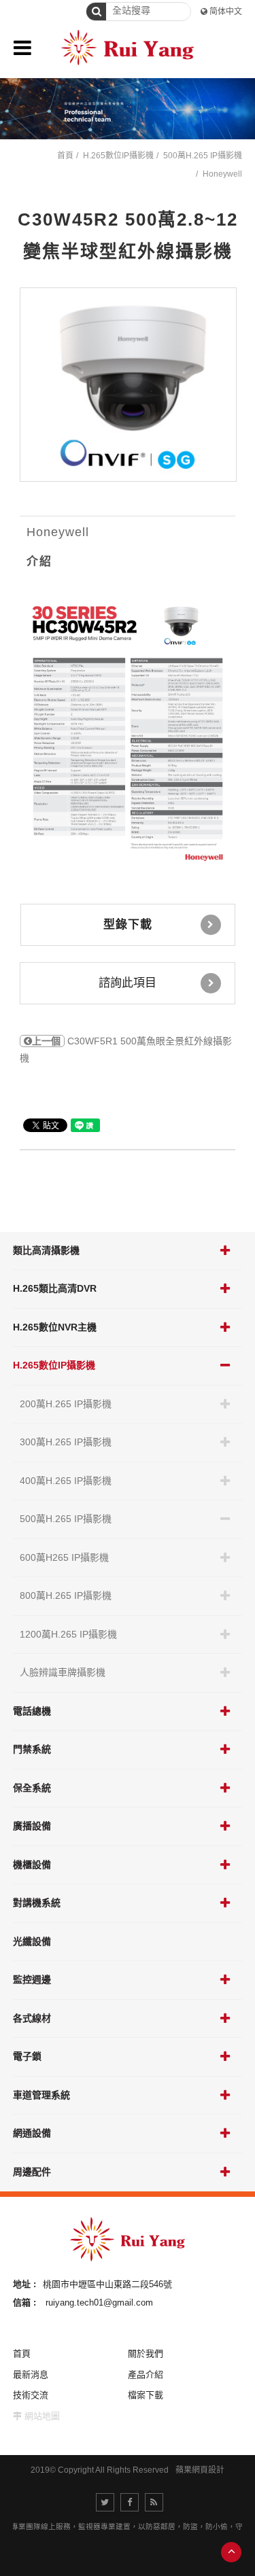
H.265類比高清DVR (55, 1288)
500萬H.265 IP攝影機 (66, 1519)
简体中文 (226, 12)
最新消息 (31, 2375)
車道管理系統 (41, 2095)
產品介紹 (146, 2375)
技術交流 (31, 2395)
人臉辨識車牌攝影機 (63, 1672)
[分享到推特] (105, 2502)
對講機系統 (37, 1903)
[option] (129, 385)
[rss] (154, 2502)
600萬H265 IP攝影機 (64, 1557)
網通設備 (32, 2133)
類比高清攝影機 (46, 1250)
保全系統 (32, 1788)
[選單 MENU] (22, 48)
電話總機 (32, 1711)
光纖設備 (32, 1941)
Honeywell (222, 174)
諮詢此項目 (128, 983)
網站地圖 (42, 2416)
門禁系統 (32, 1749)
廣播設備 (32, 1826)
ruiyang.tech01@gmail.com (99, 2302)
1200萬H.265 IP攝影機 (68, 1634)
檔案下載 (146, 2395)
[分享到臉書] (130, 2502)
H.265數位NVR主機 (55, 1327)
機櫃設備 (32, 1865)
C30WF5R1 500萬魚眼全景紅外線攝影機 (126, 1050)
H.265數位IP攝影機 (54, 1365)
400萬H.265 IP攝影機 (66, 1481)
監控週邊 (32, 1979)
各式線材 (32, 2018)
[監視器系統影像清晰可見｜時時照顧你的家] (128, 109)
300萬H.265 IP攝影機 (66, 1442)
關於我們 (146, 2353)
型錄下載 (128, 924)
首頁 (65, 156)
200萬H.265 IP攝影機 (66, 1404)
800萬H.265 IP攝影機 (66, 1595)
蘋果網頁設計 (200, 2470)
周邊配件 (32, 2172)
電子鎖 (27, 2056)
